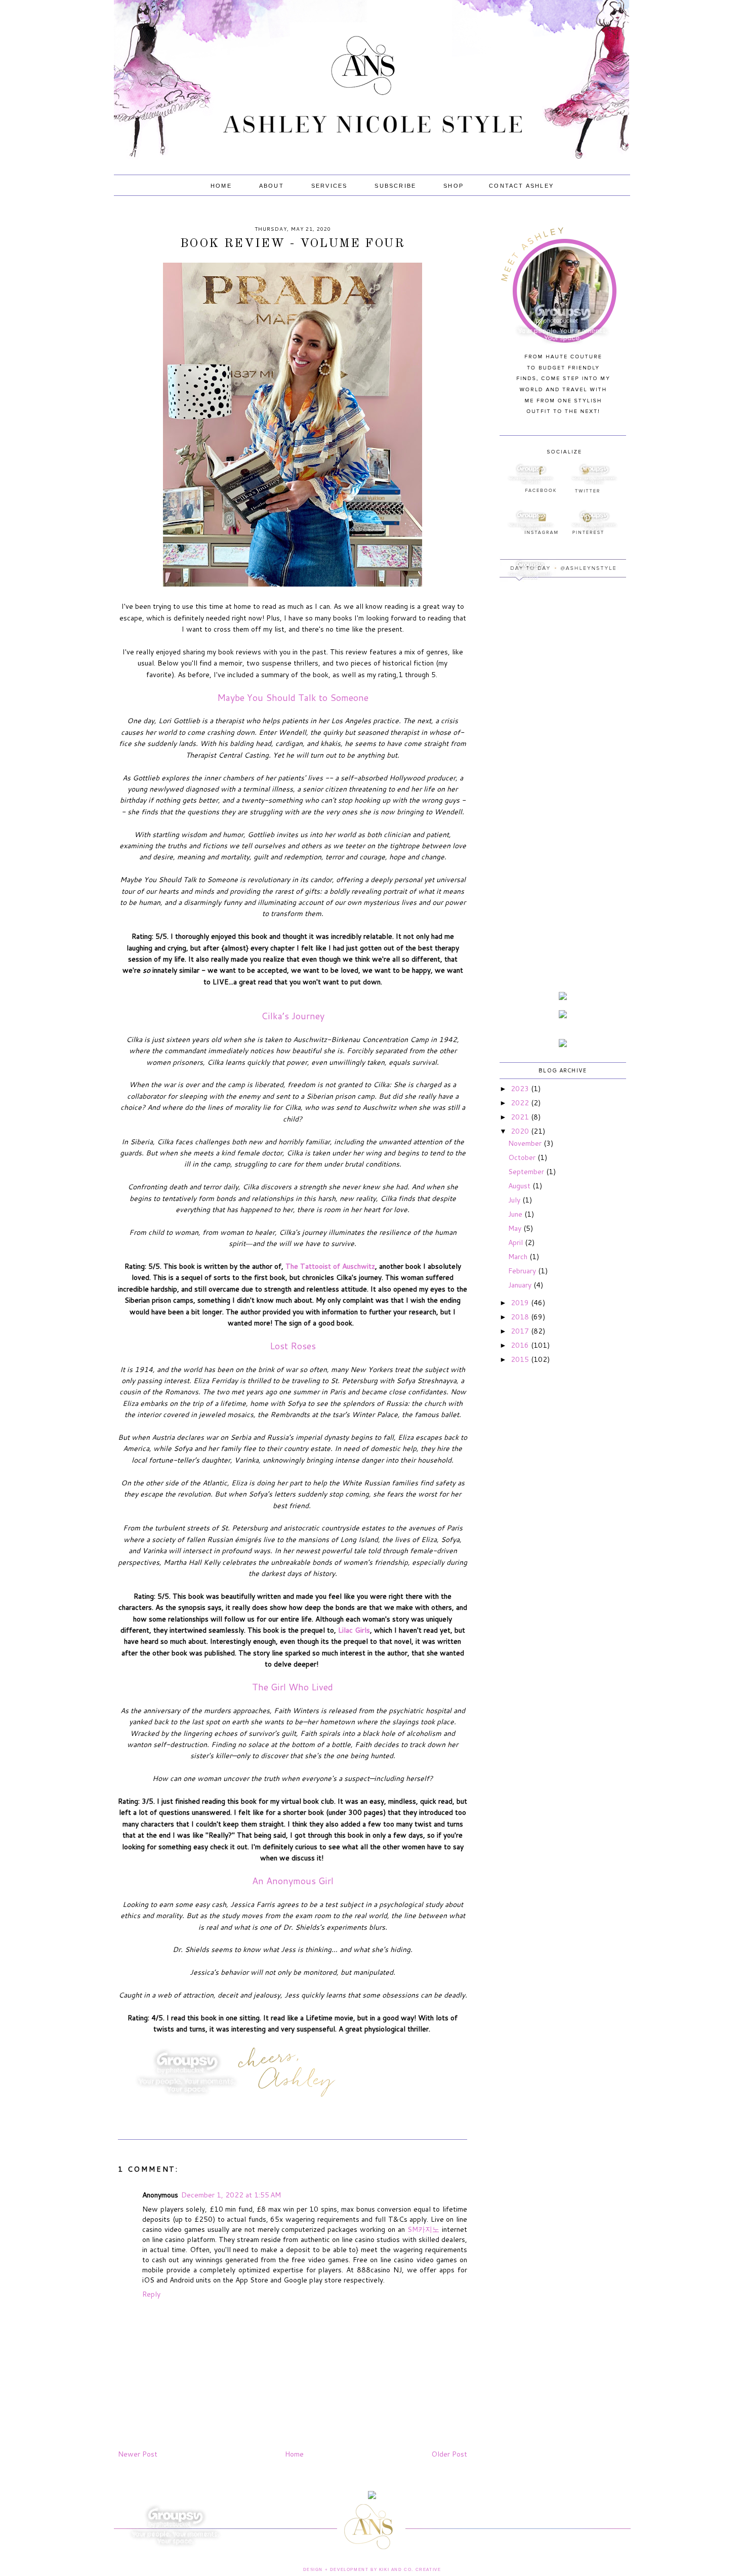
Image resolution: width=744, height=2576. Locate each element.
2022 (521, 1103)
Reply (151, 2294)
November (526, 1143)
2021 (521, 1117)
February (523, 1271)
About (272, 186)
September (527, 1172)
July (515, 1200)
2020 (521, 1131)
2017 (521, 1331)
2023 (521, 1089)
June (516, 1214)
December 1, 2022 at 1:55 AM (231, 2195)
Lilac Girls (354, 1630)
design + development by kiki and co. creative (372, 2570)
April (516, 1242)
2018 (521, 1317)
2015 (521, 1359)
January (521, 1285)
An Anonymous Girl (293, 1881)
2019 (521, 1303)
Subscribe (395, 186)
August (520, 1186)
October (523, 1157)
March (519, 1257)
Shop (453, 186)
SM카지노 (423, 2229)
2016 (521, 1345)
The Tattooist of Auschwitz (330, 1266)
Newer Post (138, 2454)
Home (221, 186)
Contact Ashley (521, 186)
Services (329, 186)
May (516, 1228)
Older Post (449, 2454)
